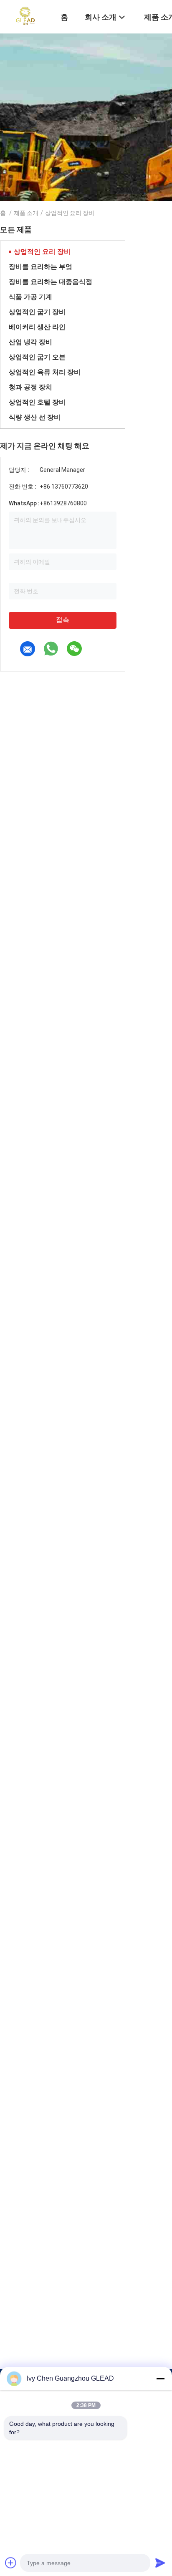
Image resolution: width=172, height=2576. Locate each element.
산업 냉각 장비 (30, 342)
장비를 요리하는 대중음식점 (51, 282)
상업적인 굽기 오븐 (37, 357)
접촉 (63, 620)
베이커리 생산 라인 (37, 327)
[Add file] (11, 2563)
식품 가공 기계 (30, 297)
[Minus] (160, 2379)
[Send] (160, 2563)
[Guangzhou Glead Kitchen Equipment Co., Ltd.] (25, 16)
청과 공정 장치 (30, 387)
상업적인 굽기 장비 (37, 312)
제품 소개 (26, 213)
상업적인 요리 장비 (42, 252)
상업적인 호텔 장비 (37, 402)
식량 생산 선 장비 (35, 417)
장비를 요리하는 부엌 (40, 267)
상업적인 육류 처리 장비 (45, 372)
